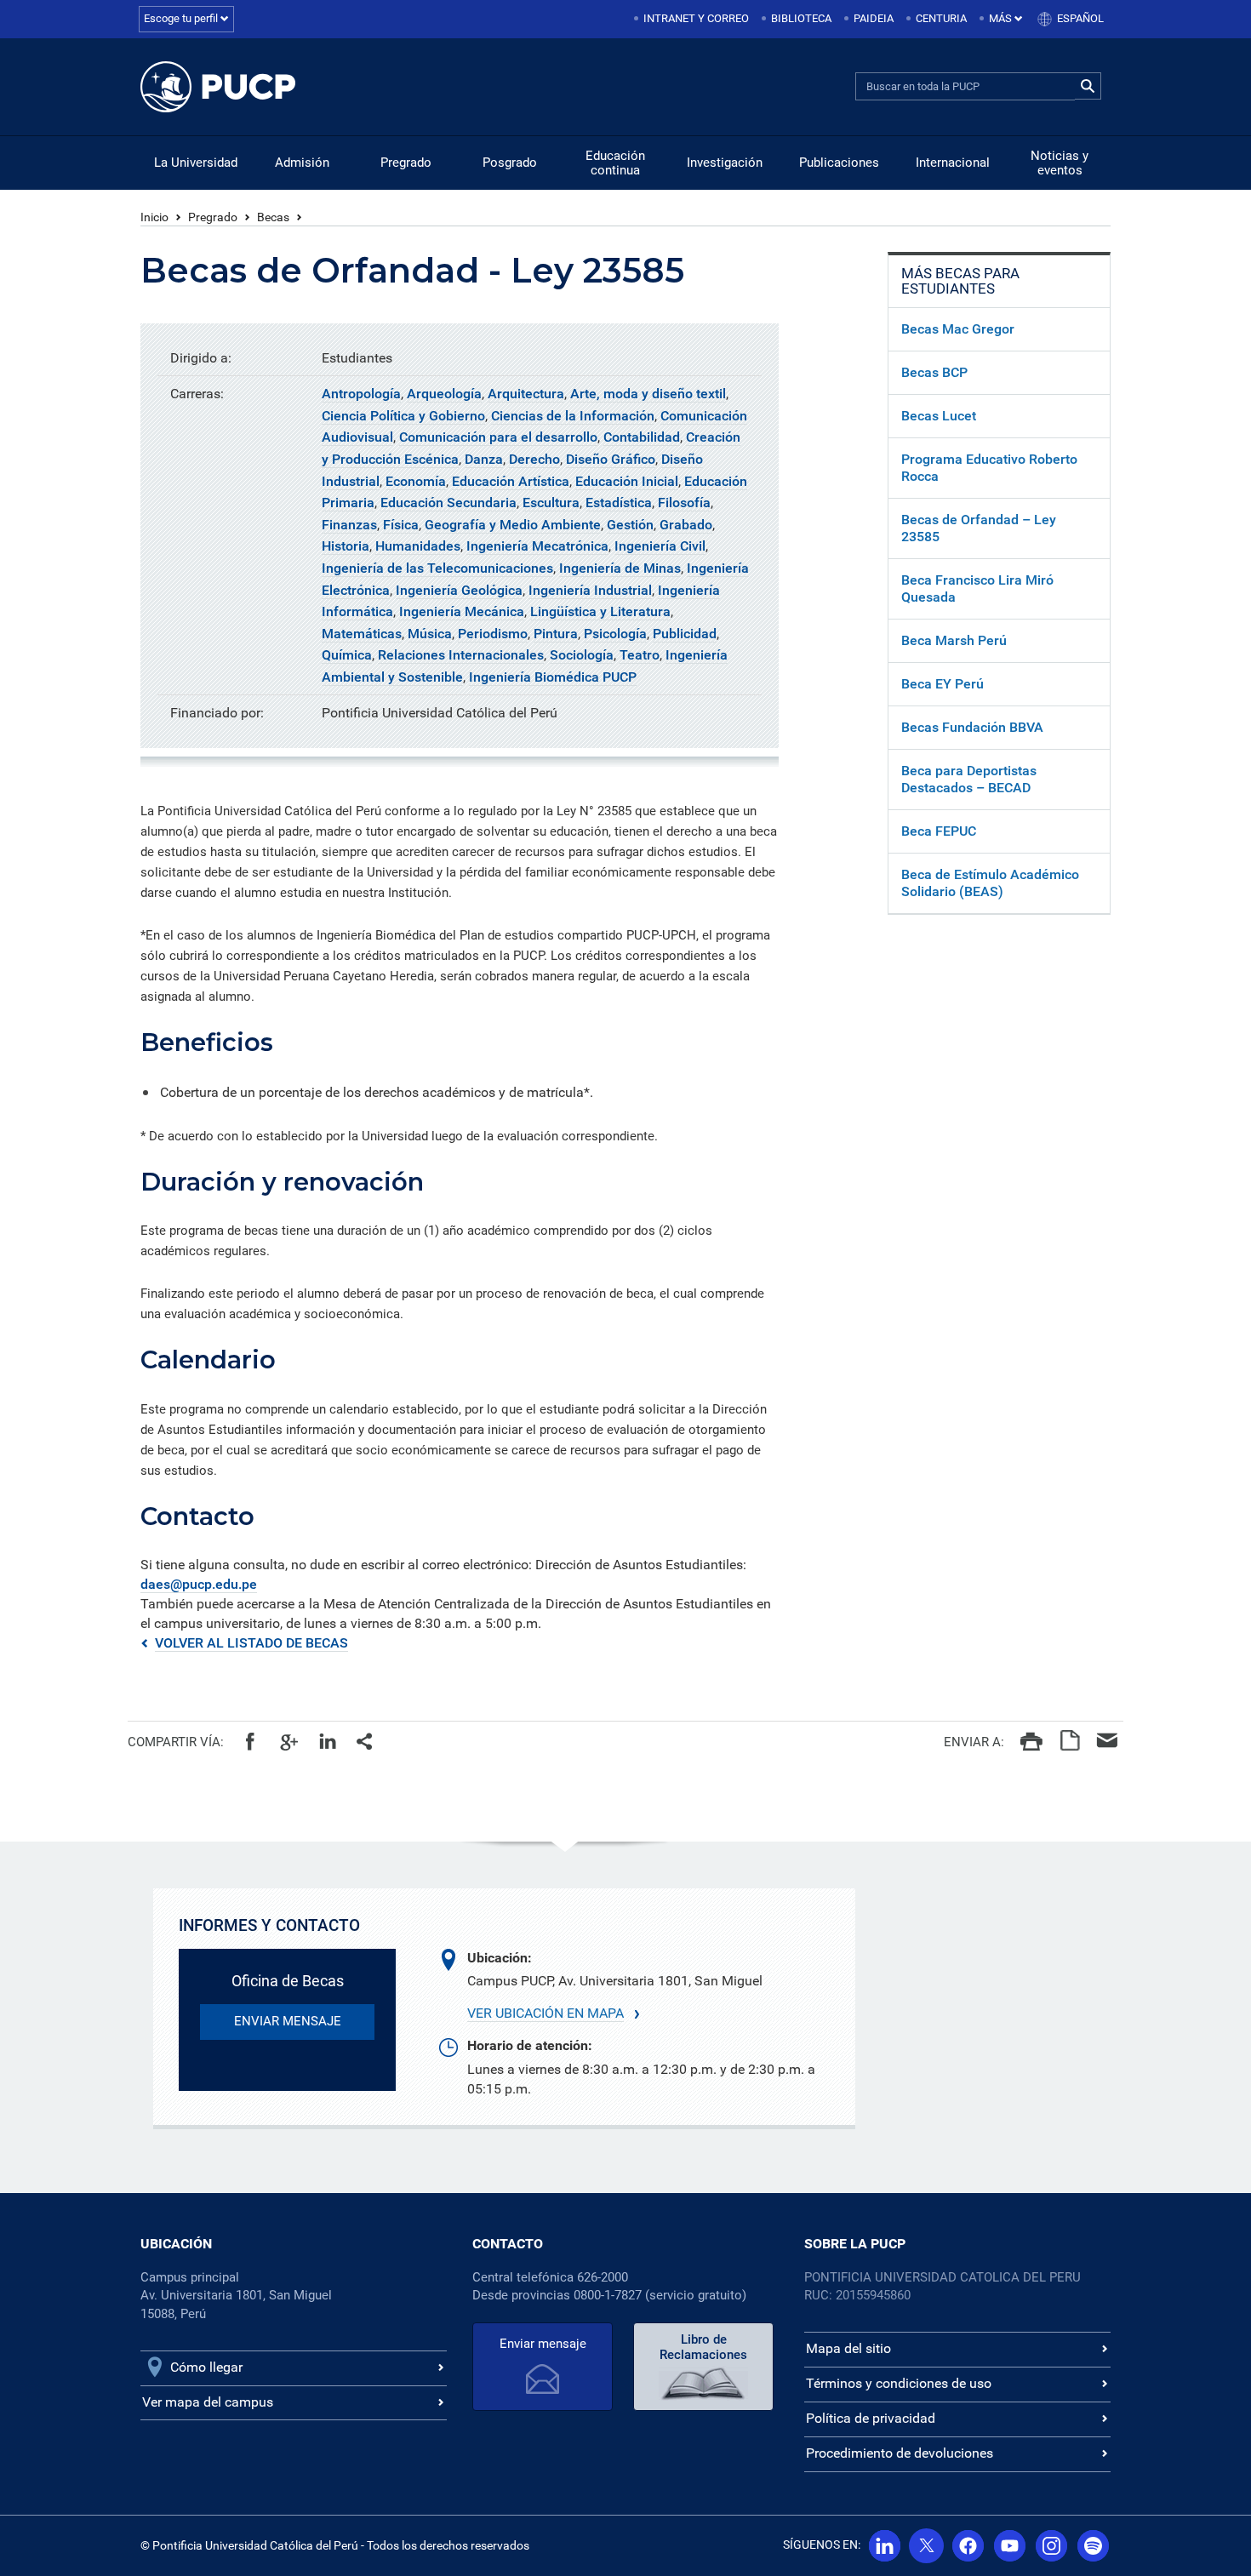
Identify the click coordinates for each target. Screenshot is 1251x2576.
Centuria (941, 18)
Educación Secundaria (448, 503)
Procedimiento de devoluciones (900, 2453)
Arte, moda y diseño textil (648, 394)
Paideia (874, 18)
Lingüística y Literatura (600, 611)
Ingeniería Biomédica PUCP (553, 677)
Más (1002, 18)
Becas (273, 217)
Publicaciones (839, 163)
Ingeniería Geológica (459, 590)
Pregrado (406, 163)
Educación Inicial (627, 481)
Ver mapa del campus (208, 2402)
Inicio (154, 217)
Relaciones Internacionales (461, 655)
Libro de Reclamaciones (703, 2347)
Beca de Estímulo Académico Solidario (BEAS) (990, 883)
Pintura (556, 634)
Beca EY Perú (943, 684)
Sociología (582, 655)
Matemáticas (362, 634)
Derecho (534, 459)
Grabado (686, 525)
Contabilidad (642, 437)
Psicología (615, 634)
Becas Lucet (939, 416)
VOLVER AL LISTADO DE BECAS (251, 1643)
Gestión (630, 525)
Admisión (302, 163)
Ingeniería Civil (660, 546)
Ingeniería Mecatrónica (537, 546)
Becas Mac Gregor (958, 329)
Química (347, 655)
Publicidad (685, 634)
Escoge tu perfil (182, 18)
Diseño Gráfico (611, 459)
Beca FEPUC (939, 831)
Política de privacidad (871, 2418)
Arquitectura (526, 394)
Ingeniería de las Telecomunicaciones (437, 568)
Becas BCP (934, 372)
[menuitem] (693, 19)
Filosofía (684, 503)
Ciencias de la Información (573, 416)
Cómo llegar (206, 2367)
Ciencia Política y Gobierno (403, 416)
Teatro (640, 655)
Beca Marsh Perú (954, 640)
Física (401, 525)
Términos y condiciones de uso (899, 2383)
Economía (416, 481)
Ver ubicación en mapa (546, 2013)
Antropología (361, 394)
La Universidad (196, 163)
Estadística (619, 503)
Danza (484, 459)
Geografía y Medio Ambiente (513, 525)
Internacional (953, 163)
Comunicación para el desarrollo (498, 437)
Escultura (551, 503)
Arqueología (444, 394)
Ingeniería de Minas (620, 568)
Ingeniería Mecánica (462, 611)
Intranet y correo (696, 18)
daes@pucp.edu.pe (199, 1584)
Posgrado (510, 163)
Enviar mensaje (543, 2344)
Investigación (725, 163)
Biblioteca (801, 18)
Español (1080, 18)
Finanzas (349, 525)
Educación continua (615, 163)
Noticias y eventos (1060, 163)
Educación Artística (511, 481)
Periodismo (493, 634)
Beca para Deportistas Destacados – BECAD (969, 779)
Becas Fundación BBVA (972, 727)
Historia (346, 546)
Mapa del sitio (848, 2348)
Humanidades (418, 546)
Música (430, 634)
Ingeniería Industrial (590, 590)
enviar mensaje (288, 2021)
